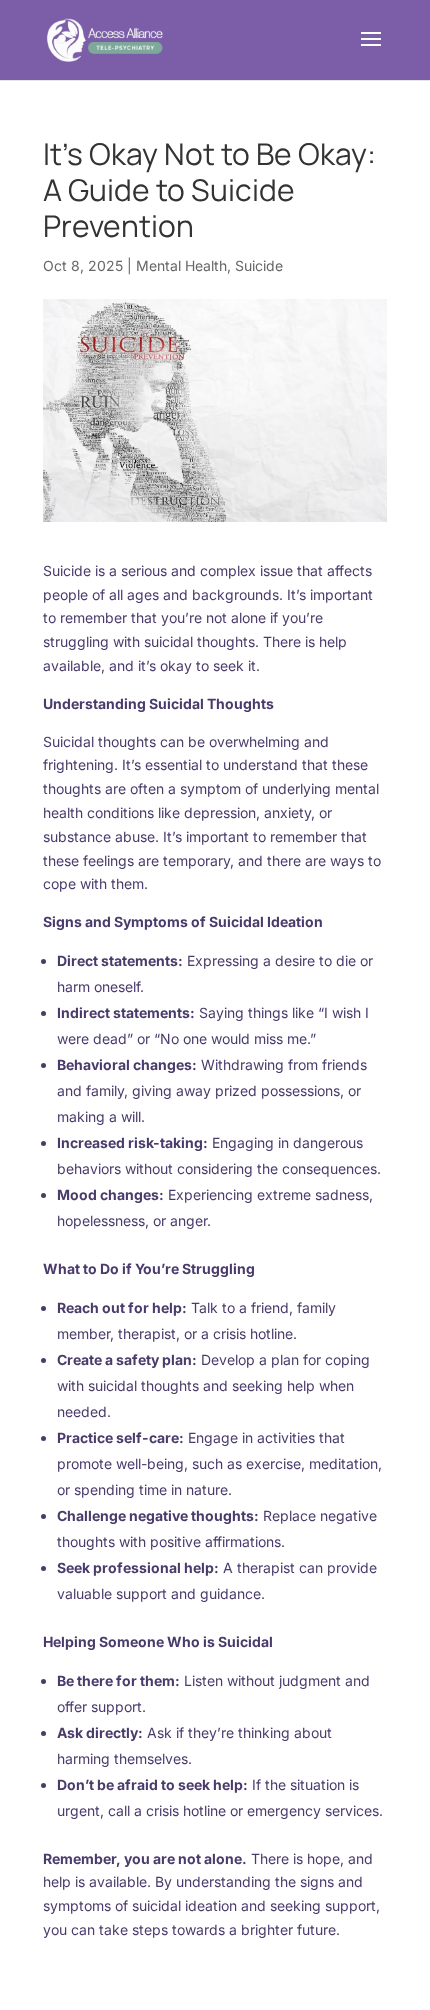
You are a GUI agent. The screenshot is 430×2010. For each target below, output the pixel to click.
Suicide (259, 265)
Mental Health (181, 265)
